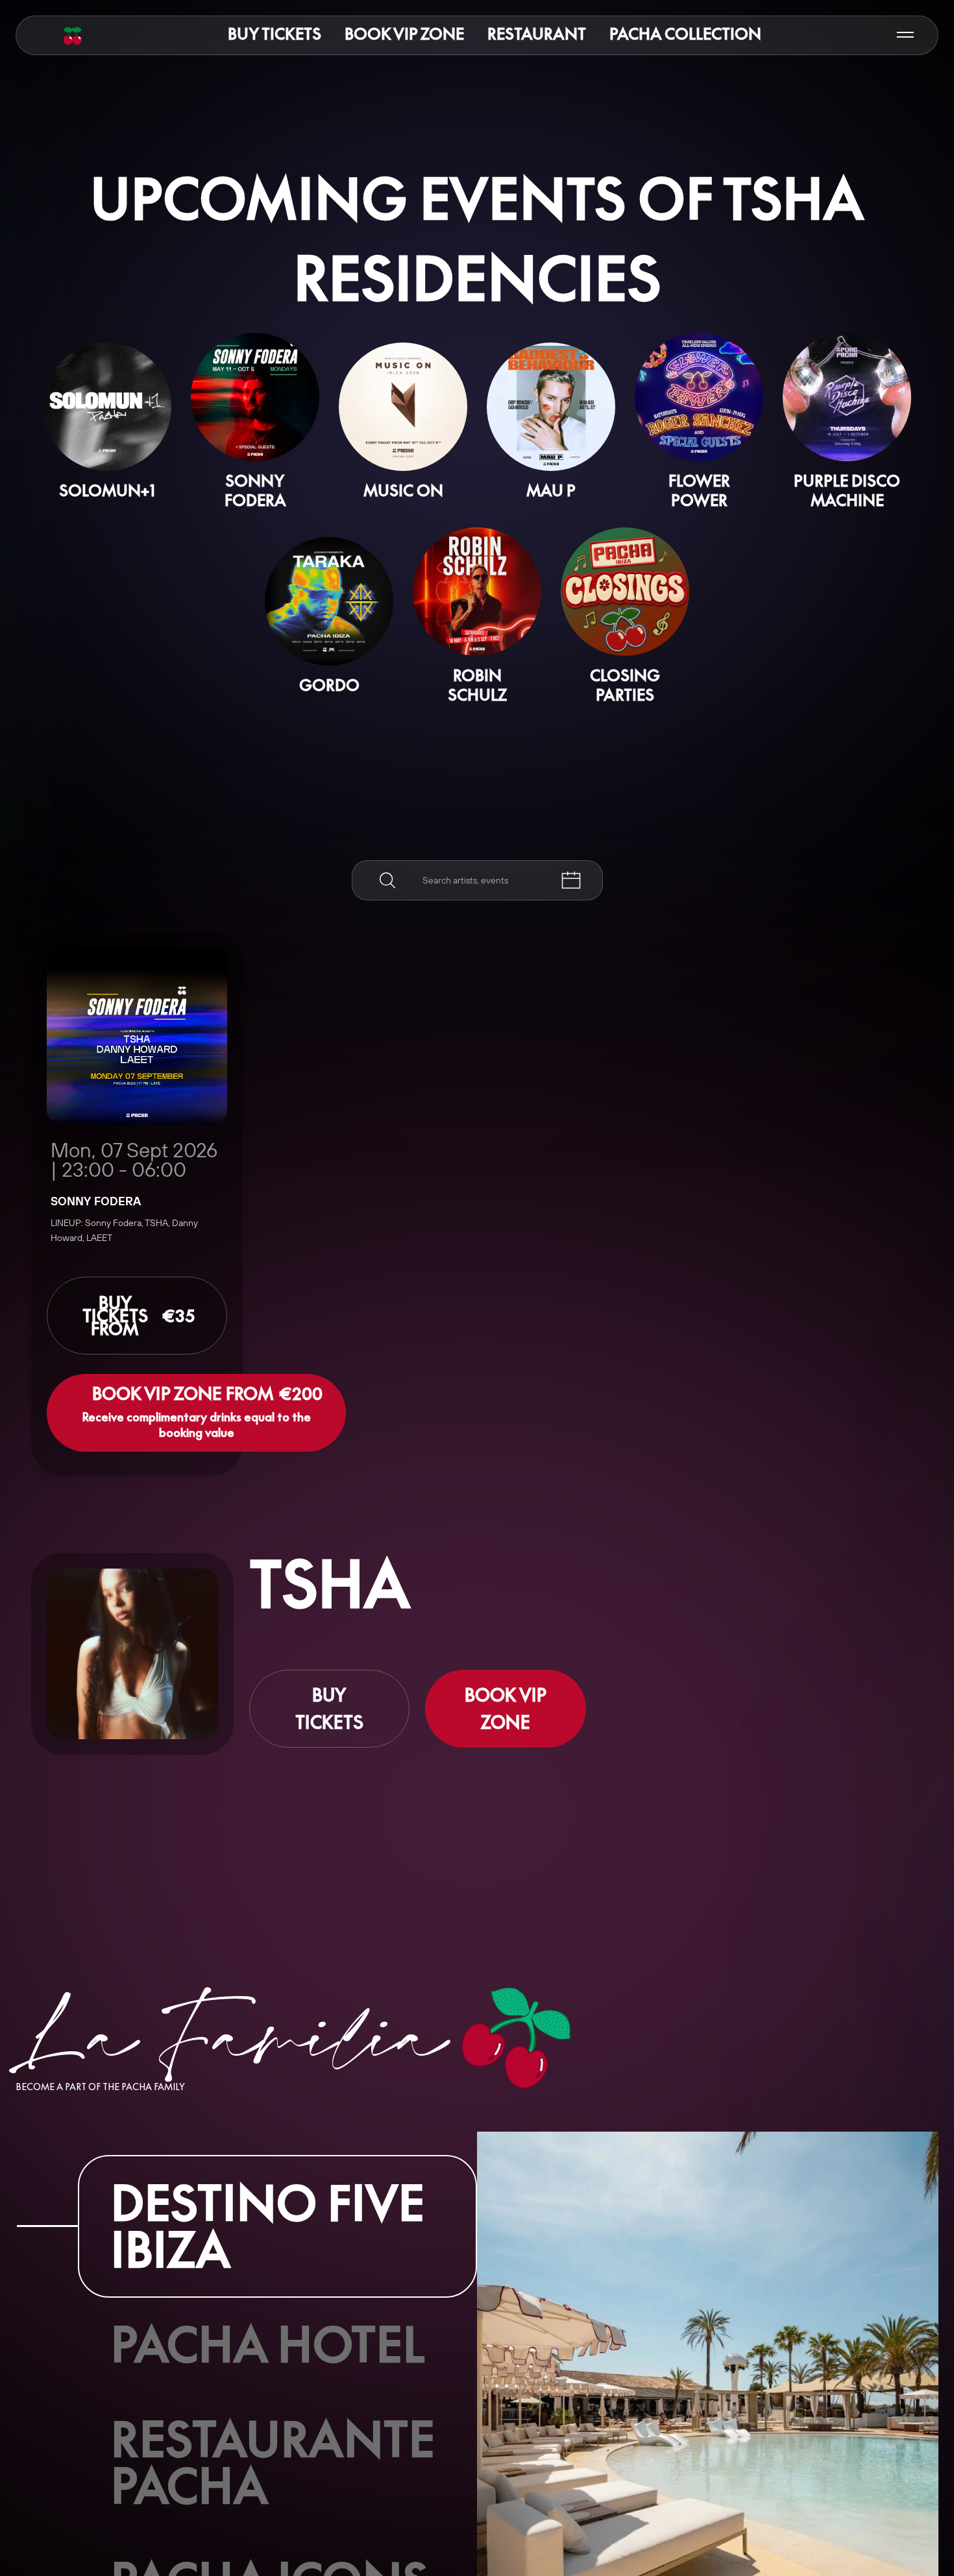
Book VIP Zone (404, 34)
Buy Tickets (275, 34)
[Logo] (73, 36)
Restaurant (537, 34)
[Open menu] (905, 35)
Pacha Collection (685, 34)
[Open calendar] (571, 880)
